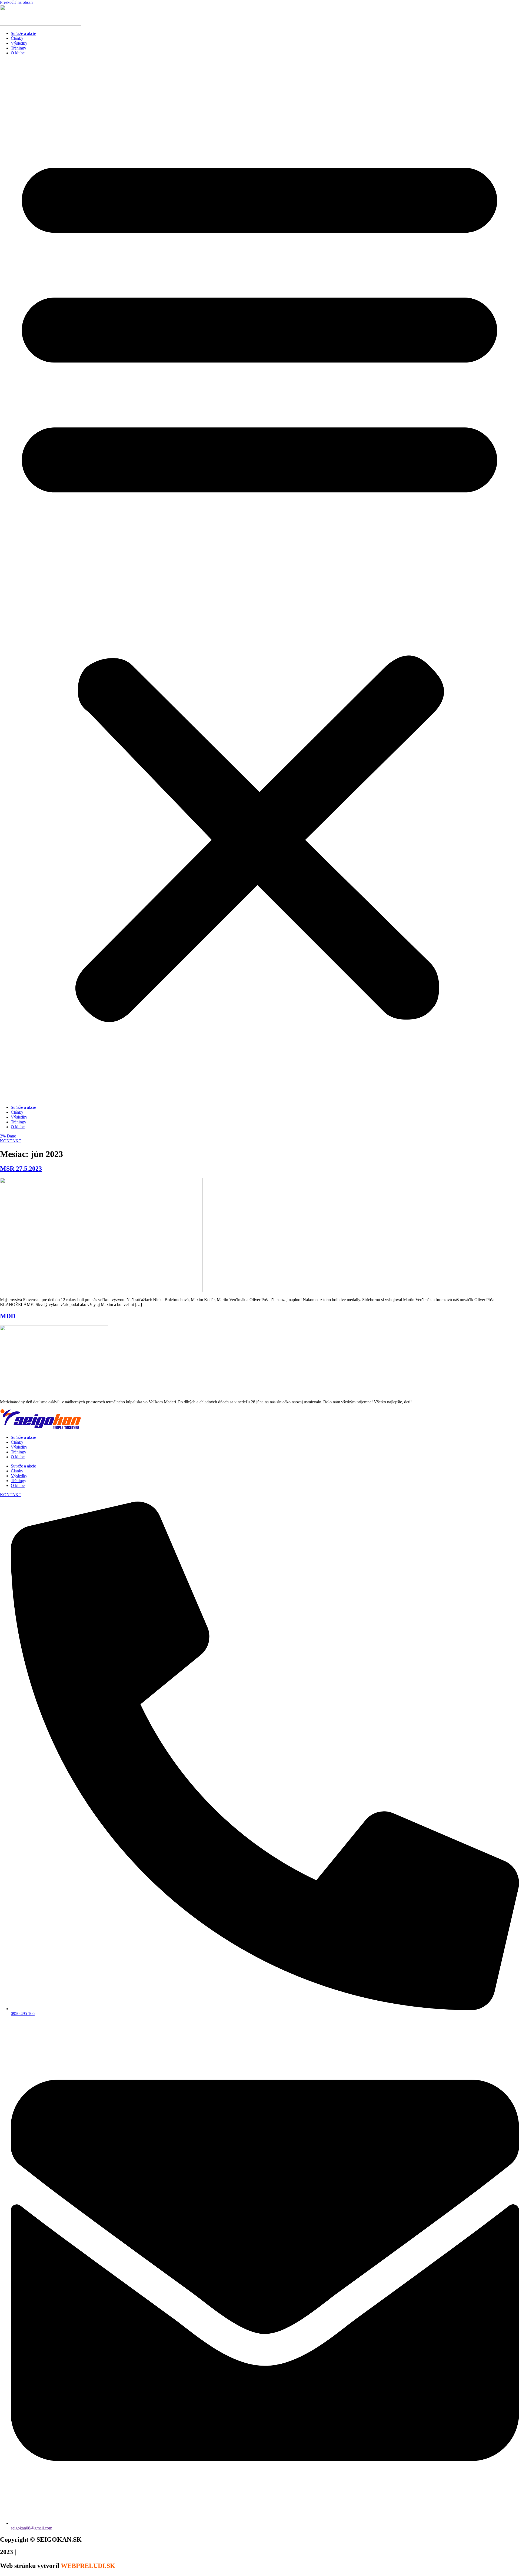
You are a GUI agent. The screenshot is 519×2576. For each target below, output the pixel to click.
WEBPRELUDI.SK (88, 2566)
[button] (259, 580)
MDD (8, 1316)
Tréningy (19, 48)
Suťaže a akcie (23, 33)
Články (17, 38)
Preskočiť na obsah (16, 2)
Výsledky (19, 43)
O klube (18, 53)
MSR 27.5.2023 (21, 1169)
